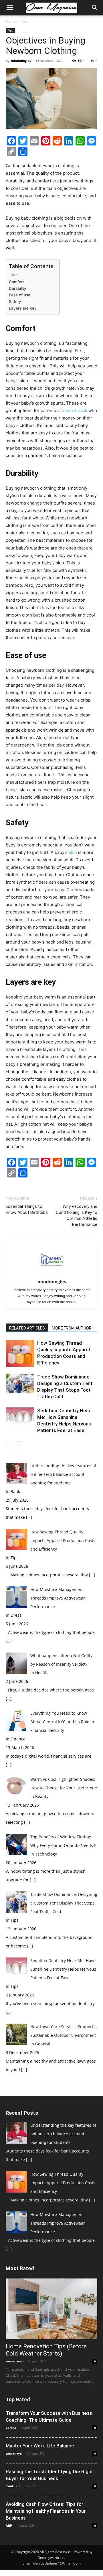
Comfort (16, 282)
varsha (11, 2428)
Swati (10, 2486)
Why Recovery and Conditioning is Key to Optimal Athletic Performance (77, 1215)
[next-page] (18, 1445)
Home (11, 21)
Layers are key (23, 308)
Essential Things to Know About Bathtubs (27, 1209)
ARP (9, 2525)
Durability (18, 288)
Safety (15, 302)
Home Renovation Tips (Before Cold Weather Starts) (46, 2350)
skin (73, 852)
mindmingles (21, 61)
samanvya (14, 2361)
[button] (10, 8)
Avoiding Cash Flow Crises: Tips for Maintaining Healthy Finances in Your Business (46, 2511)
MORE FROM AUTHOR (72, 1328)
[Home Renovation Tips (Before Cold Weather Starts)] (51, 2309)
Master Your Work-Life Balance (40, 2446)
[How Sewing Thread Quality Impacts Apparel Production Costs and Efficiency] (20, 1353)
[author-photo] (51, 1274)
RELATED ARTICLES (27, 1328)
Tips (24, 21)
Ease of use (20, 295)
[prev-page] (9, 1445)
